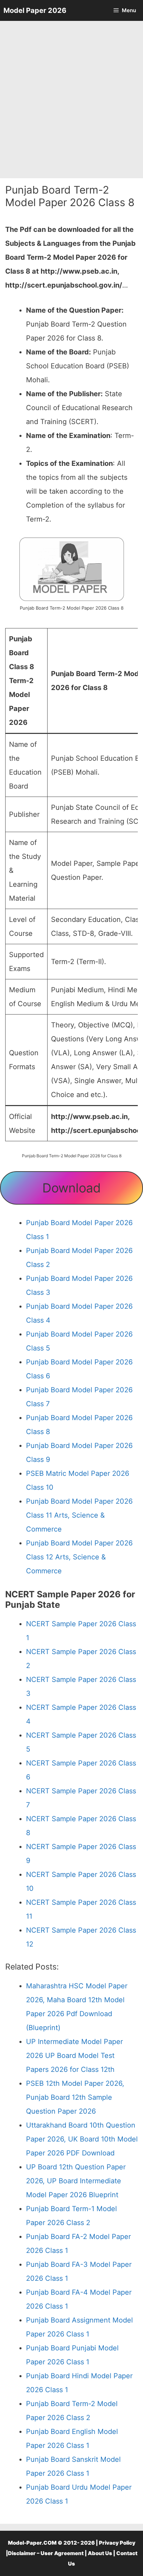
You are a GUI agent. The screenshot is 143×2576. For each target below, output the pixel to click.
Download (71, 1188)
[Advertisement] (71, 100)
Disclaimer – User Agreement (46, 2553)
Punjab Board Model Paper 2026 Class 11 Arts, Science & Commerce (79, 1515)
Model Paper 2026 (35, 10)
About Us (100, 2553)
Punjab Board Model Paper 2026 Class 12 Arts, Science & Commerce (79, 1557)
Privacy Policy (117, 2543)
